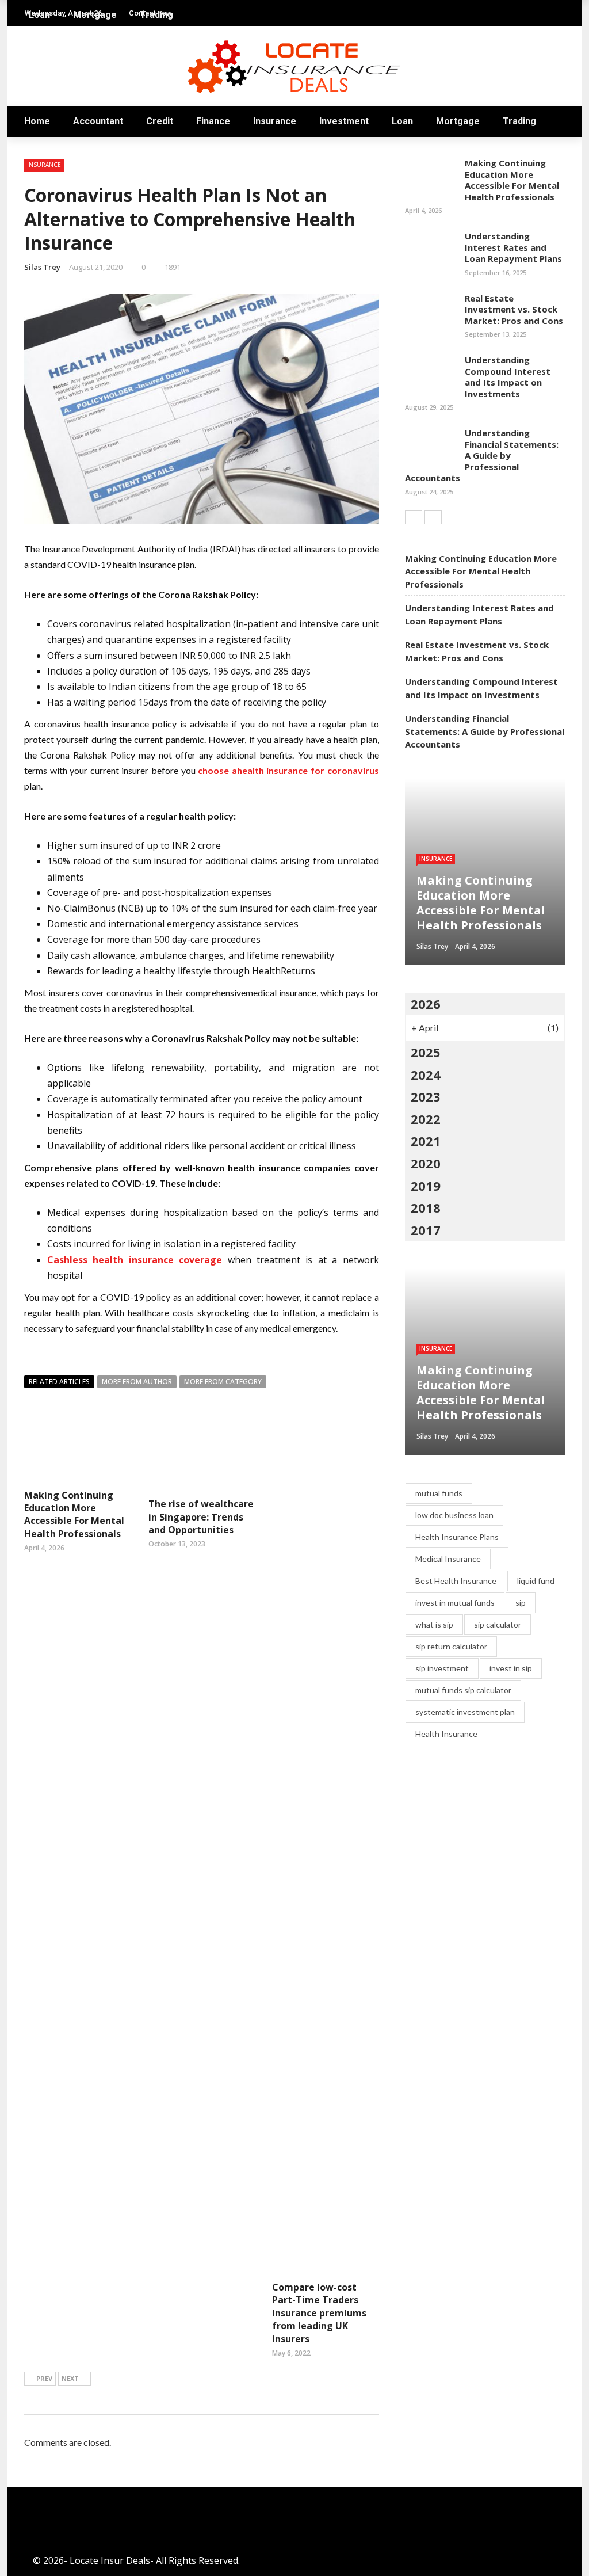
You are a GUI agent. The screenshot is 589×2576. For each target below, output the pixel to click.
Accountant (98, 121)
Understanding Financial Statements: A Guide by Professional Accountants (482, 455)
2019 (426, 1186)
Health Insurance (446, 1734)
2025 (426, 1052)
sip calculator (498, 1624)
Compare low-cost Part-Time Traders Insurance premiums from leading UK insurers (319, 2313)
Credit (160, 121)
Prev (44, 2378)
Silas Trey (42, 267)
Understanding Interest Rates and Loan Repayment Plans (513, 247)
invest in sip (511, 1668)
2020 (426, 1163)
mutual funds (439, 1493)
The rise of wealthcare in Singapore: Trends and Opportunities (201, 1517)
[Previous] (414, 517)
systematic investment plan (465, 1712)
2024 (426, 1074)
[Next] (433, 517)
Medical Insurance (448, 1559)
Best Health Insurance (456, 1581)
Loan (402, 121)
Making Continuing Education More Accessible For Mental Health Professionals (74, 1514)
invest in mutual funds (455, 1603)
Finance (213, 121)
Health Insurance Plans (457, 1537)
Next (70, 2378)
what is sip (434, 1624)
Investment (344, 121)
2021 (426, 1141)
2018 (426, 1207)
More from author (137, 1382)
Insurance (275, 121)
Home (37, 121)
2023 (426, 1096)
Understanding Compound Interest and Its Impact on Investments (508, 377)
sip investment (442, 1668)
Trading (519, 121)
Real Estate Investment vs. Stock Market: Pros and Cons (514, 309)
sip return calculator (451, 1646)
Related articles (59, 1382)
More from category (223, 1382)
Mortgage (458, 121)
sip (521, 1603)
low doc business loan (454, 1515)
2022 (426, 1119)
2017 (426, 1230)
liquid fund (536, 1581)
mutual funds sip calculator (463, 1690)
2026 (426, 1004)
